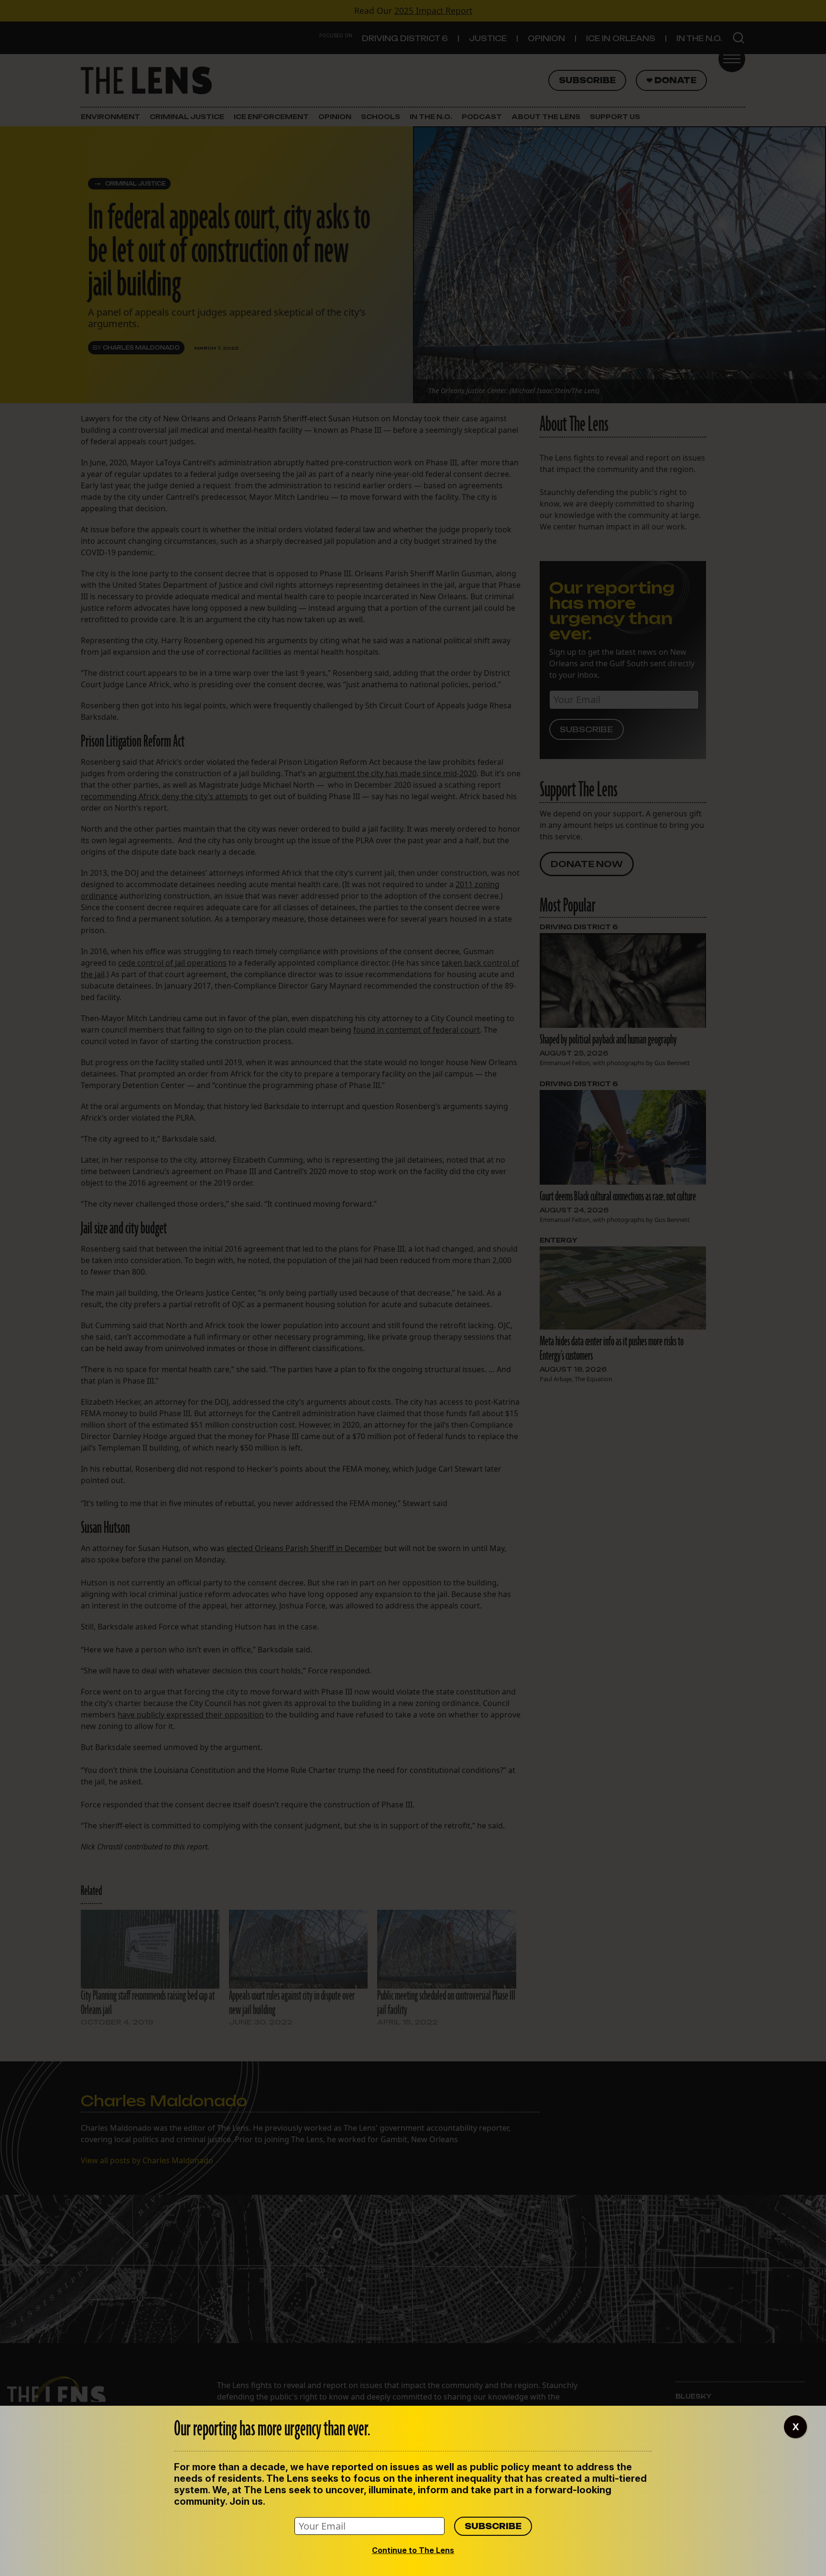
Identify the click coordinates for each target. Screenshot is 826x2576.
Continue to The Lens (413, 2550)
